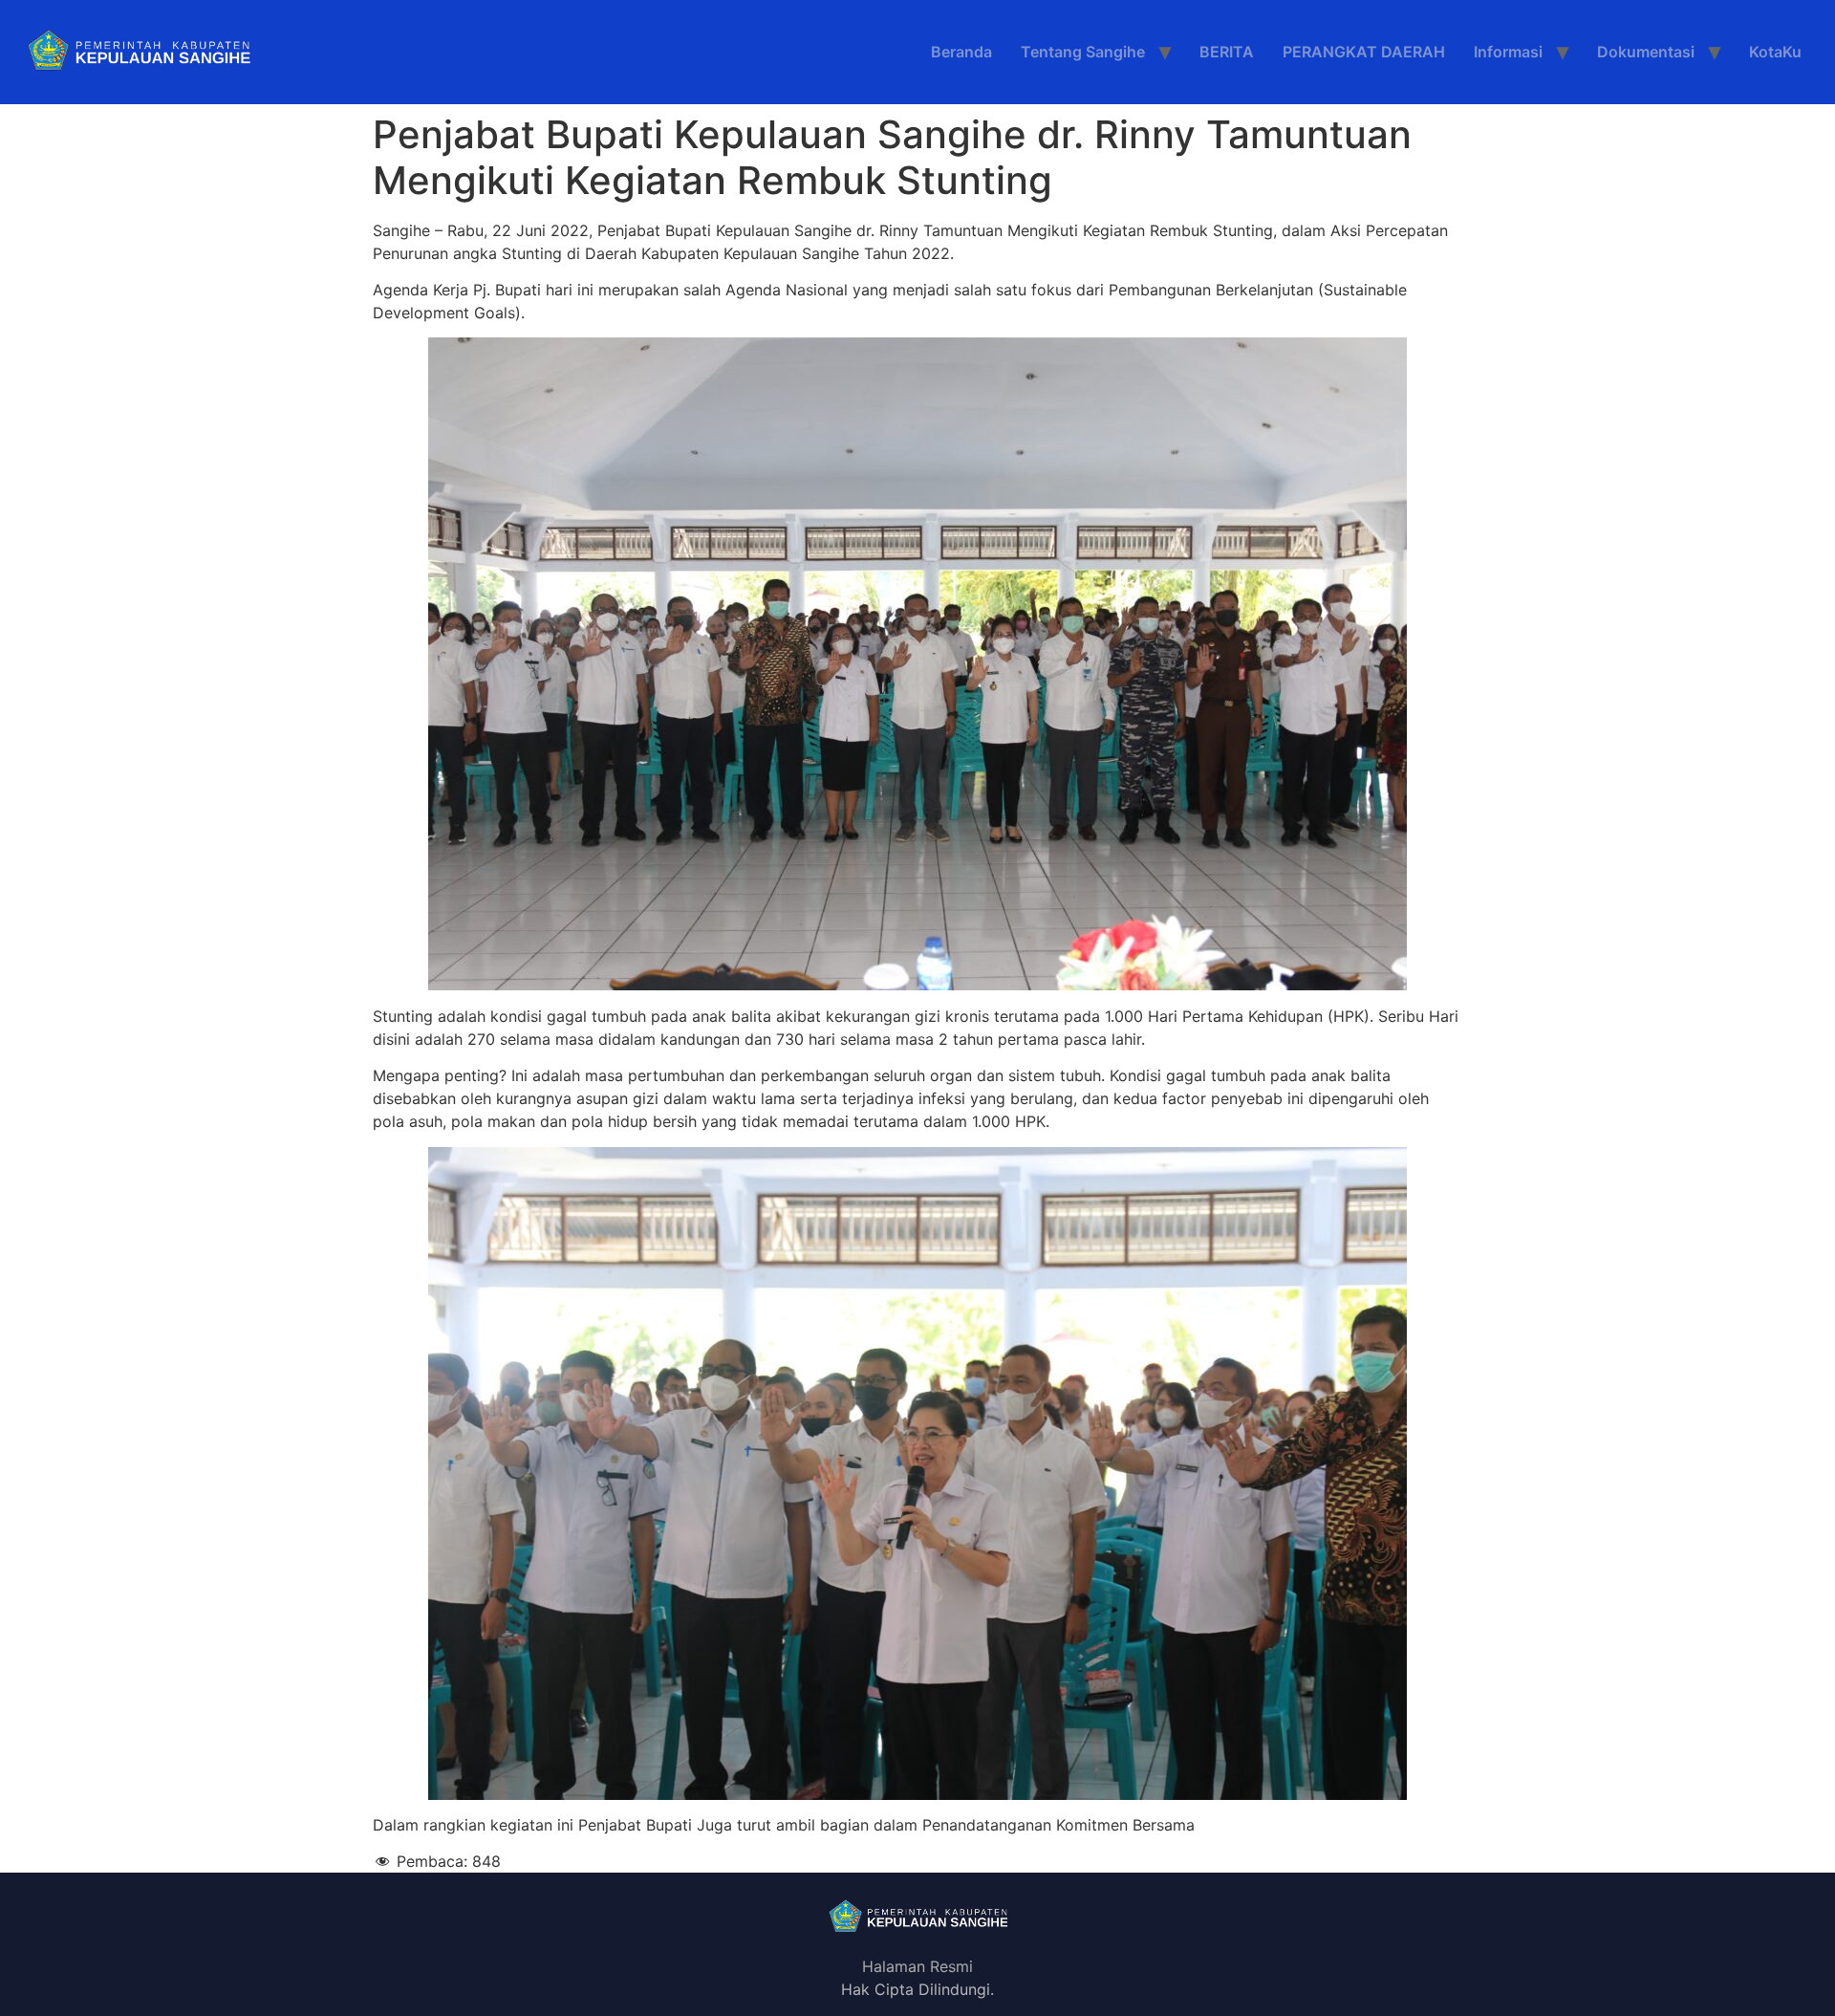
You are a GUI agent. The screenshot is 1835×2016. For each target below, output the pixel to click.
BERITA (1227, 52)
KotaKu (1775, 52)
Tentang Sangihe (1083, 52)
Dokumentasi (1646, 52)
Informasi (1508, 52)
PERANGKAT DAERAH (1364, 52)
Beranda (961, 52)
